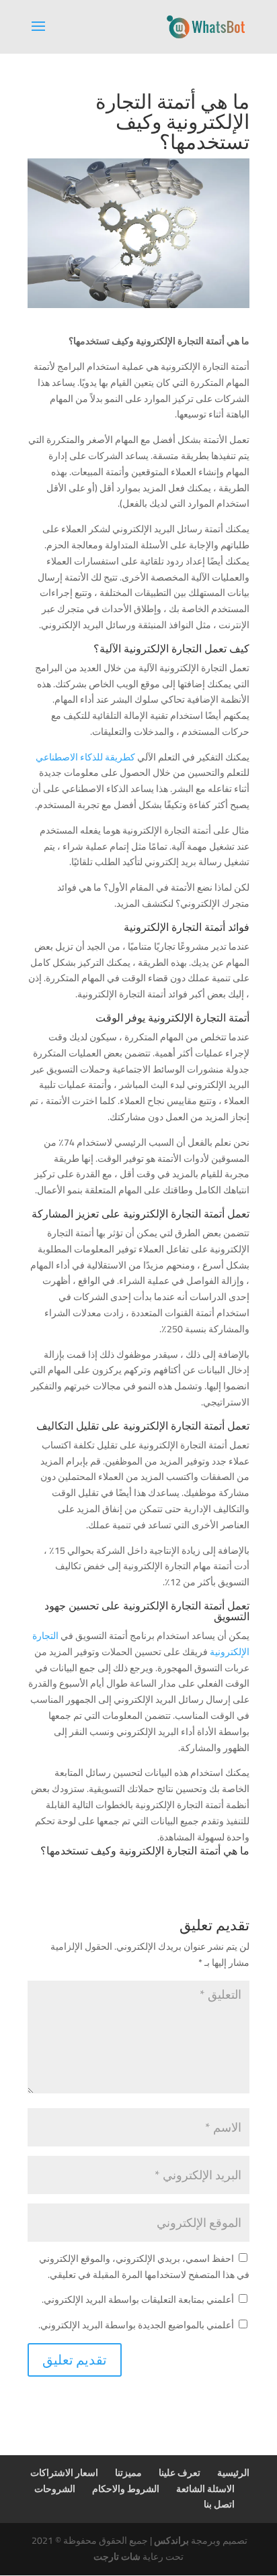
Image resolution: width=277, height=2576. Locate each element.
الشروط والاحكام (126, 2489)
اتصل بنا (219, 2504)
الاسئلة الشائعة (205, 2489)
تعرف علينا (180, 2473)
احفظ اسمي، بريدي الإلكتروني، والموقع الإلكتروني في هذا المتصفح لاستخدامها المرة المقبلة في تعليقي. (144, 2267)
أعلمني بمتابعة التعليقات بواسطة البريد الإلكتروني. (138, 2299)
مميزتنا (128, 2473)
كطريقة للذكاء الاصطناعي (86, 757)
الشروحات (55, 2489)
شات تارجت (117, 2557)
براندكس (171, 2540)
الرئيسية (233, 2473)
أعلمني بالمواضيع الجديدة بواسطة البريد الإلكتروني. (136, 2325)
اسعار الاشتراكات (64, 2473)
